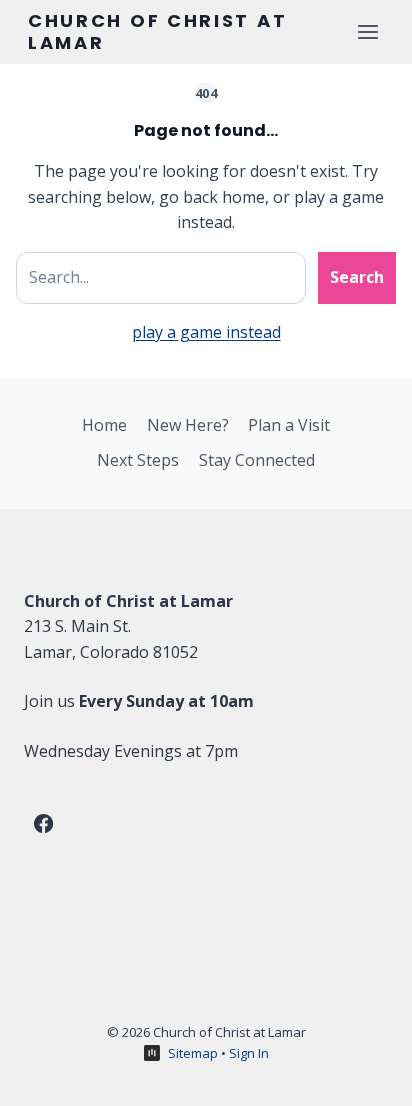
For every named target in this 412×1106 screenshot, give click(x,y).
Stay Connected (257, 460)
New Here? (188, 425)
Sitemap (193, 1053)
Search (357, 277)
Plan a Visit (289, 425)
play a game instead (206, 332)
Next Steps (138, 460)
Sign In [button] (249, 1053)
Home (104, 425)
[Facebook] (43, 824)
